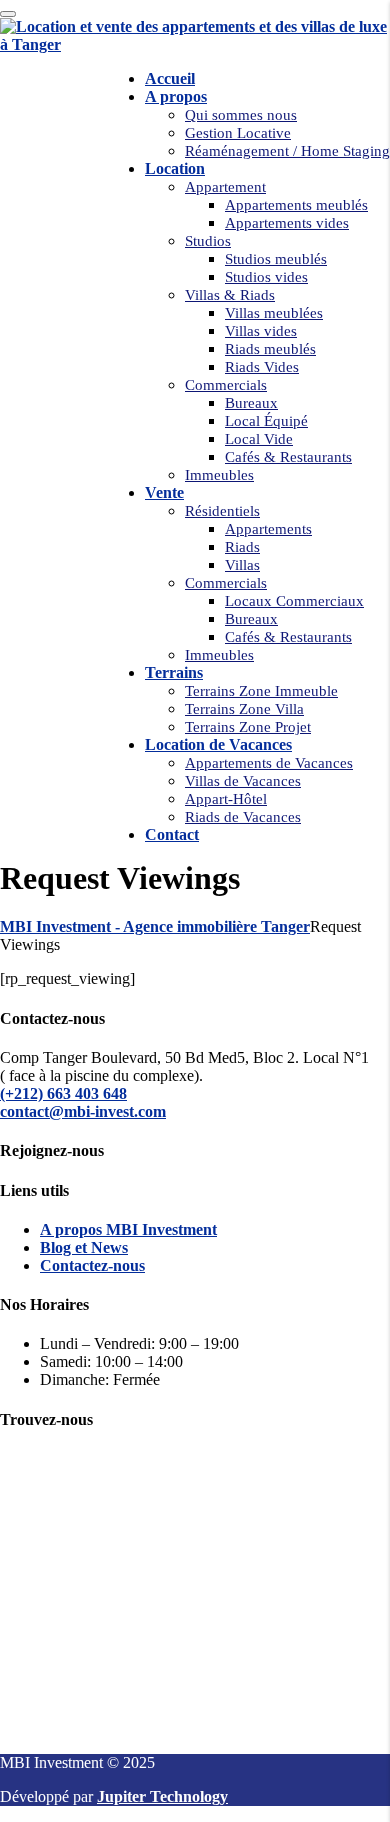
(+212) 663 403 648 (63, 1093)
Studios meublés (276, 259)
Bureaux (251, 403)
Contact (172, 834)
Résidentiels (222, 511)
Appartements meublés (296, 205)
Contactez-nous (92, 1265)
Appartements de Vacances (269, 763)
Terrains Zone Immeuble (261, 691)
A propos (176, 96)
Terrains (174, 672)
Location (175, 168)
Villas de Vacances (243, 781)
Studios (208, 241)
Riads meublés (270, 349)
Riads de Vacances (243, 817)
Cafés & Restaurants (288, 457)
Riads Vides (262, 367)
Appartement (225, 187)
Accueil (170, 78)
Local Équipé (266, 421)
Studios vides (266, 277)
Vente (164, 492)
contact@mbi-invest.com (83, 1111)
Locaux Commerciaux (294, 601)
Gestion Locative (238, 133)
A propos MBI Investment (128, 1229)
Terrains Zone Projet (248, 727)
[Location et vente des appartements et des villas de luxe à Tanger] (195, 44)
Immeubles (219, 475)
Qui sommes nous (241, 115)
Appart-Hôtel (226, 799)
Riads (242, 547)
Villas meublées (274, 313)
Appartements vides (287, 223)
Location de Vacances (218, 744)
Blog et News (84, 1247)
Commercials (226, 385)
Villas (242, 565)
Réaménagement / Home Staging (287, 151)
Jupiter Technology (162, 1796)
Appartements (268, 529)
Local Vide (259, 439)
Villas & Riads (230, 295)
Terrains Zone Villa (244, 709)
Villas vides (261, 331)
